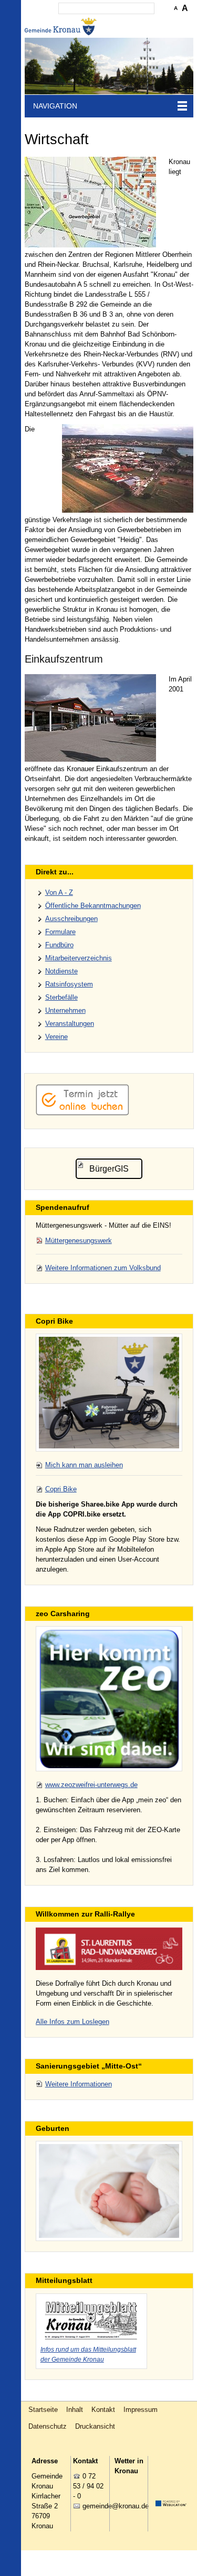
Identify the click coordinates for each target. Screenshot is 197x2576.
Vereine (56, 1037)
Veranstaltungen (70, 1024)
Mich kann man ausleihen (84, 1465)
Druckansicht (95, 2426)
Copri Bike (61, 1489)
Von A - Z (59, 892)
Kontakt (103, 2410)
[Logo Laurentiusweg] (109, 1949)
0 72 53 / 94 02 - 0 (88, 2486)
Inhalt (75, 2410)
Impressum (141, 2410)
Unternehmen (65, 1010)
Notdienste (61, 971)
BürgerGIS (109, 1169)
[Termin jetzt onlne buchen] (82, 1113)
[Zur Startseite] (61, 26)
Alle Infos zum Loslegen (72, 2022)
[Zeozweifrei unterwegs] (109, 1699)
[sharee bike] (109, 1392)
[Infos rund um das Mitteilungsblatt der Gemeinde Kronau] (91, 2319)
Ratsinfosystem (69, 984)
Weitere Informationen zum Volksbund (103, 1268)
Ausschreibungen (71, 919)
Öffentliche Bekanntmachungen (93, 906)
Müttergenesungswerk (79, 1241)
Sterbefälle (61, 997)
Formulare (60, 932)
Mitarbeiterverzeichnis (79, 958)
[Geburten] (109, 2191)
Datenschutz (48, 2426)
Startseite (43, 2410)
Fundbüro (59, 945)
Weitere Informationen (79, 2084)
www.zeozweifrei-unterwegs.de (91, 1785)
